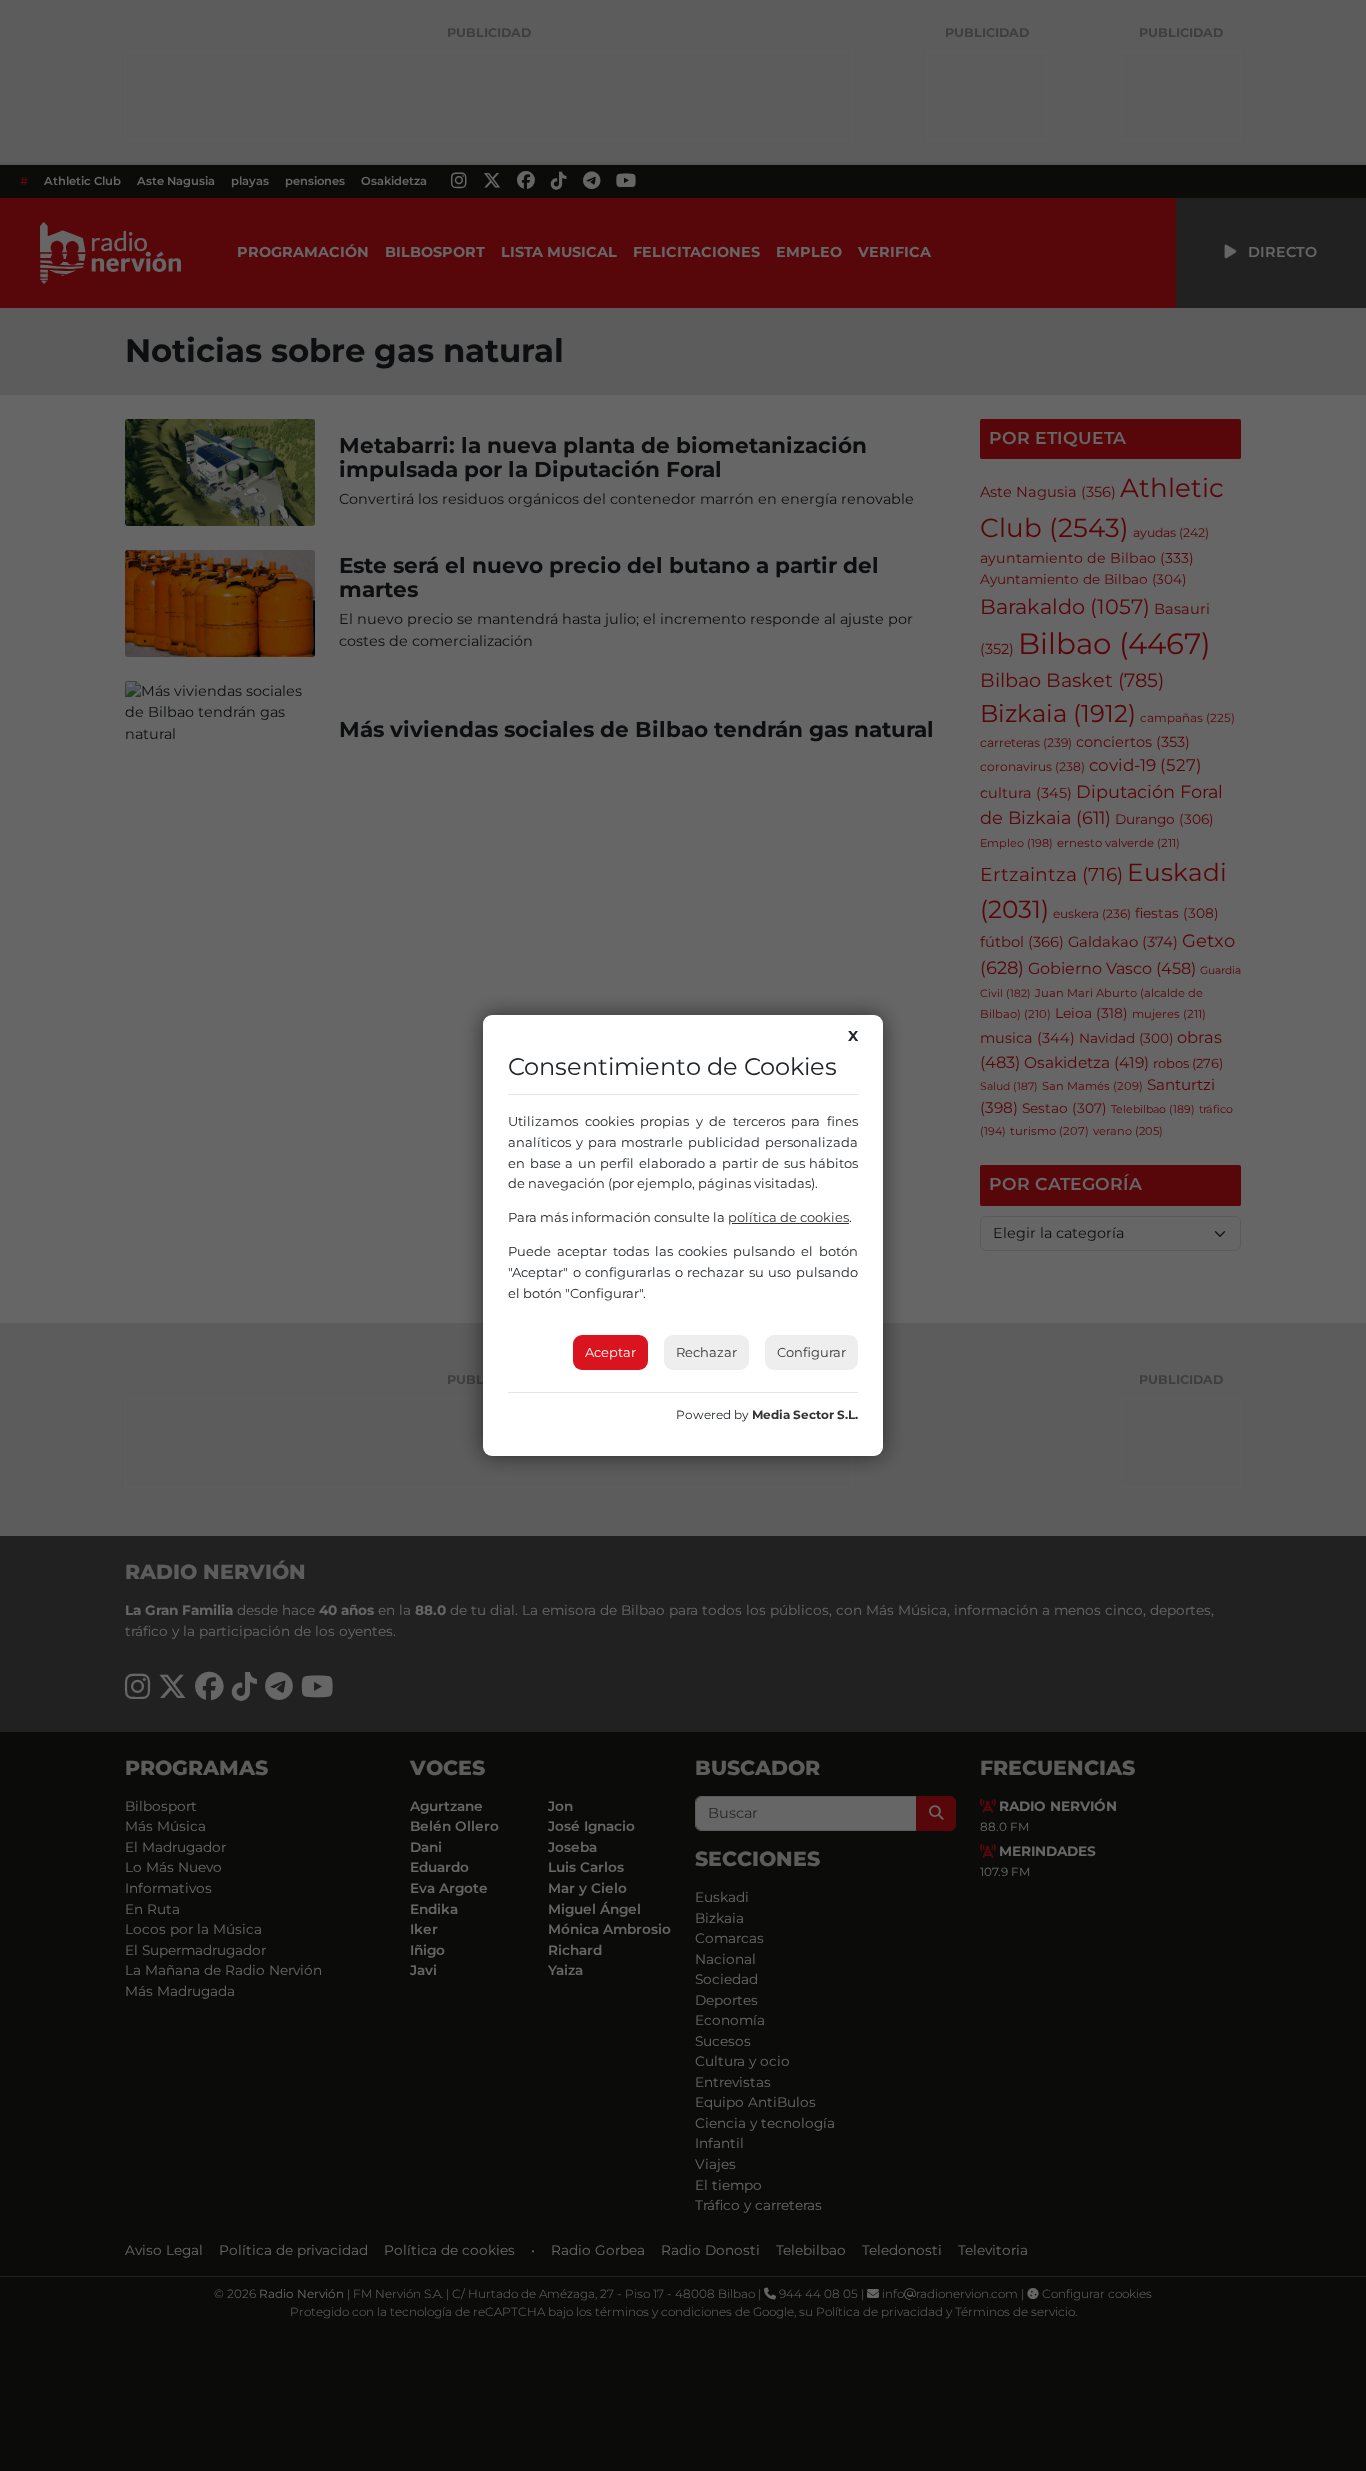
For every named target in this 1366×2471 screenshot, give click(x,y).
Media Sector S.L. (805, 1414)
